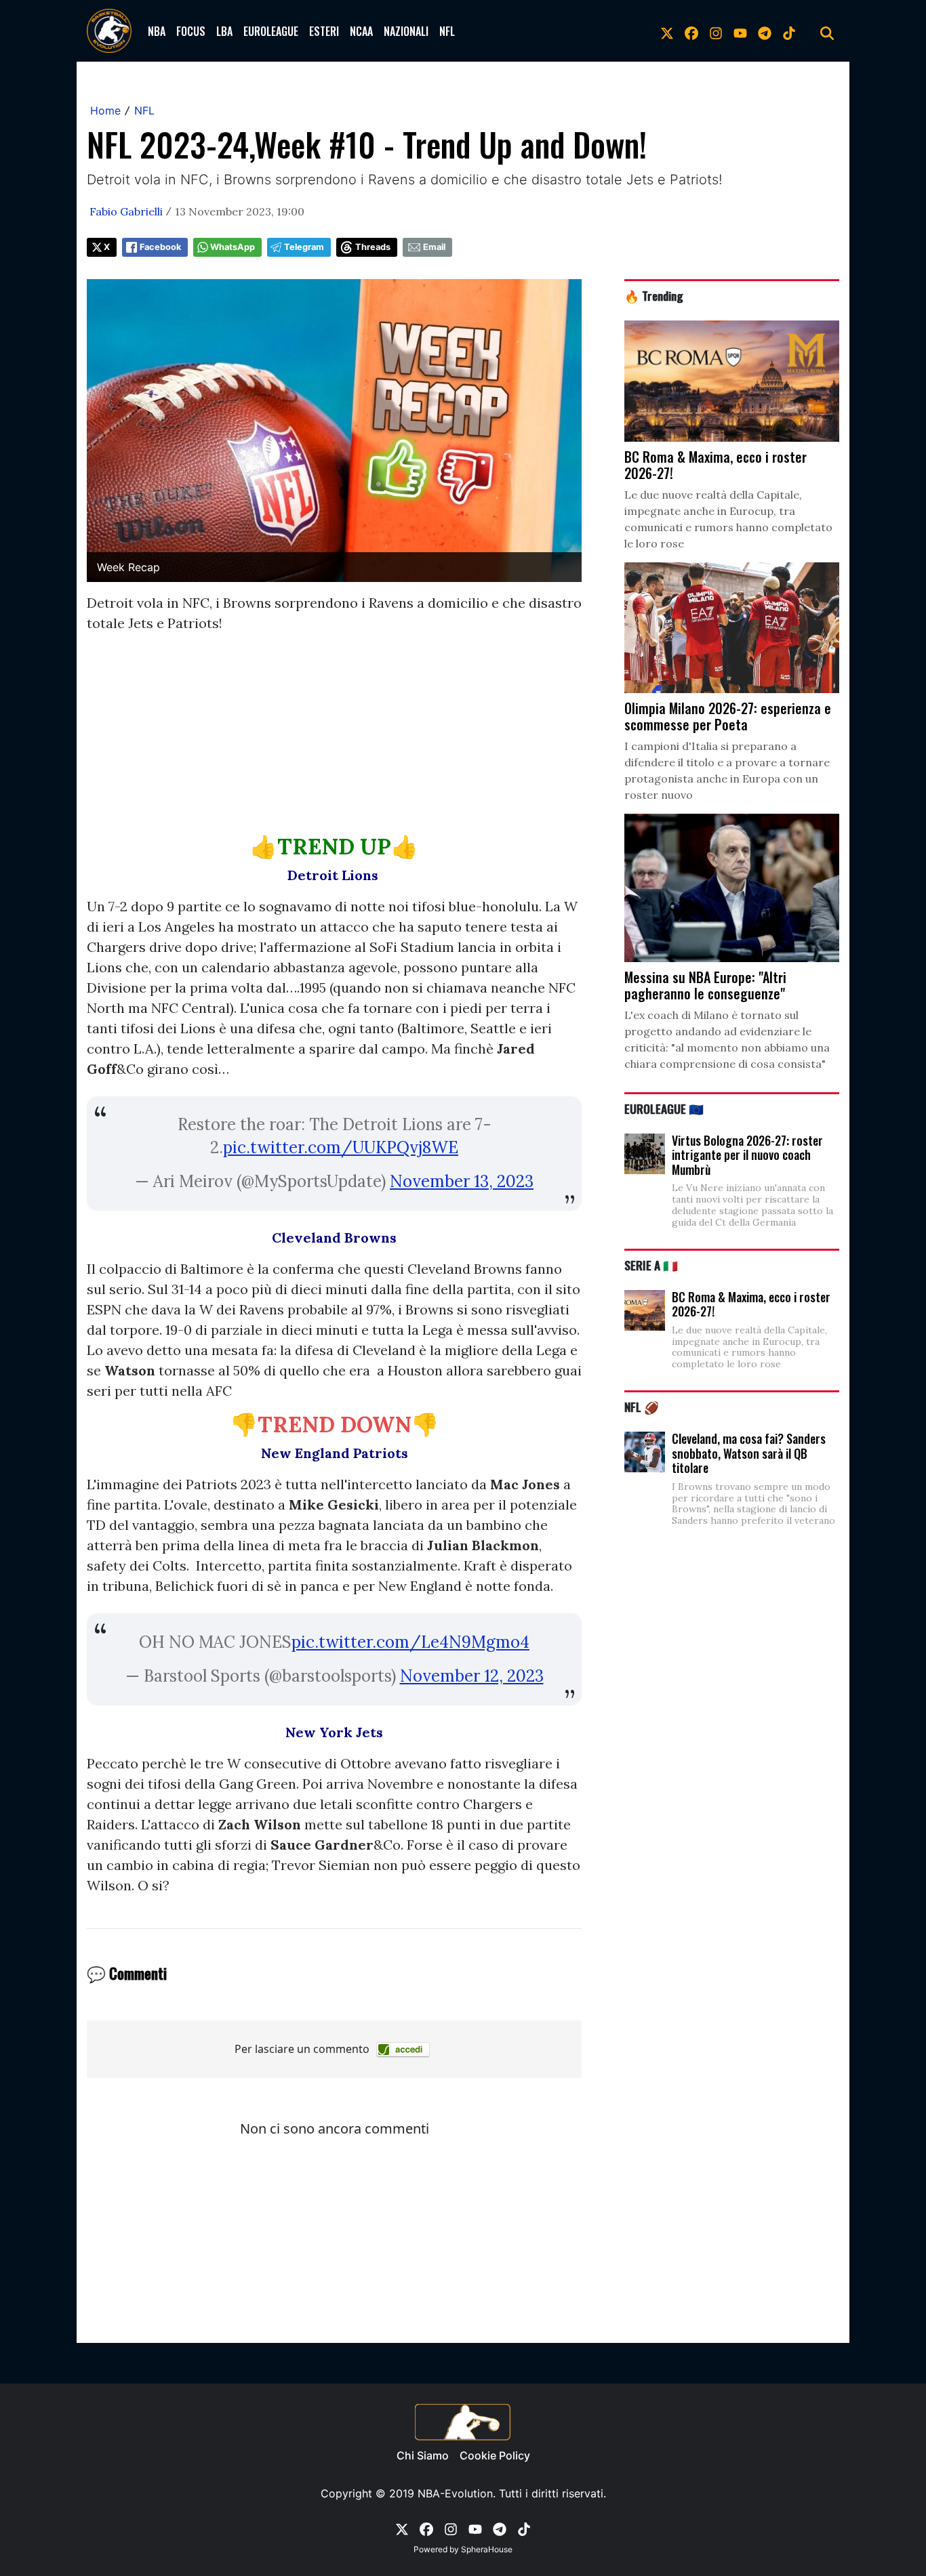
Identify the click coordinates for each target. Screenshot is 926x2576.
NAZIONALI (406, 31)
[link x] (667, 31)
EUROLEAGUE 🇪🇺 (664, 1108)
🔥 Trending (654, 295)
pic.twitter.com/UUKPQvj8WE (341, 1147)
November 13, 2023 (462, 1181)
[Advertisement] (334, 739)
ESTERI (324, 31)
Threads (373, 247)
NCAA (361, 31)
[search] (827, 31)
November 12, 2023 (472, 1676)
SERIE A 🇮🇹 (651, 1265)
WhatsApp (233, 247)
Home (105, 110)
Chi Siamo (423, 2455)
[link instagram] (716, 31)
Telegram (304, 247)
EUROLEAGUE (271, 31)
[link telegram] (765, 31)
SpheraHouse (487, 2549)
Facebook (160, 247)
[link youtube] (740, 31)
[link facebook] (691, 31)
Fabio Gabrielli (126, 211)
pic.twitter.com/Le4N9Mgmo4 (410, 1642)
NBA (157, 31)
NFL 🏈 (642, 1407)
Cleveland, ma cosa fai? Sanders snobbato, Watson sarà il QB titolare (749, 1453)
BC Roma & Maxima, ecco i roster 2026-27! (751, 1304)
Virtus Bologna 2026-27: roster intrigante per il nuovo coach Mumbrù (747, 1155)
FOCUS (191, 31)
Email (434, 247)
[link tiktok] (789, 31)
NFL (447, 31)
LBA (224, 31)
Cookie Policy (495, 2455)
